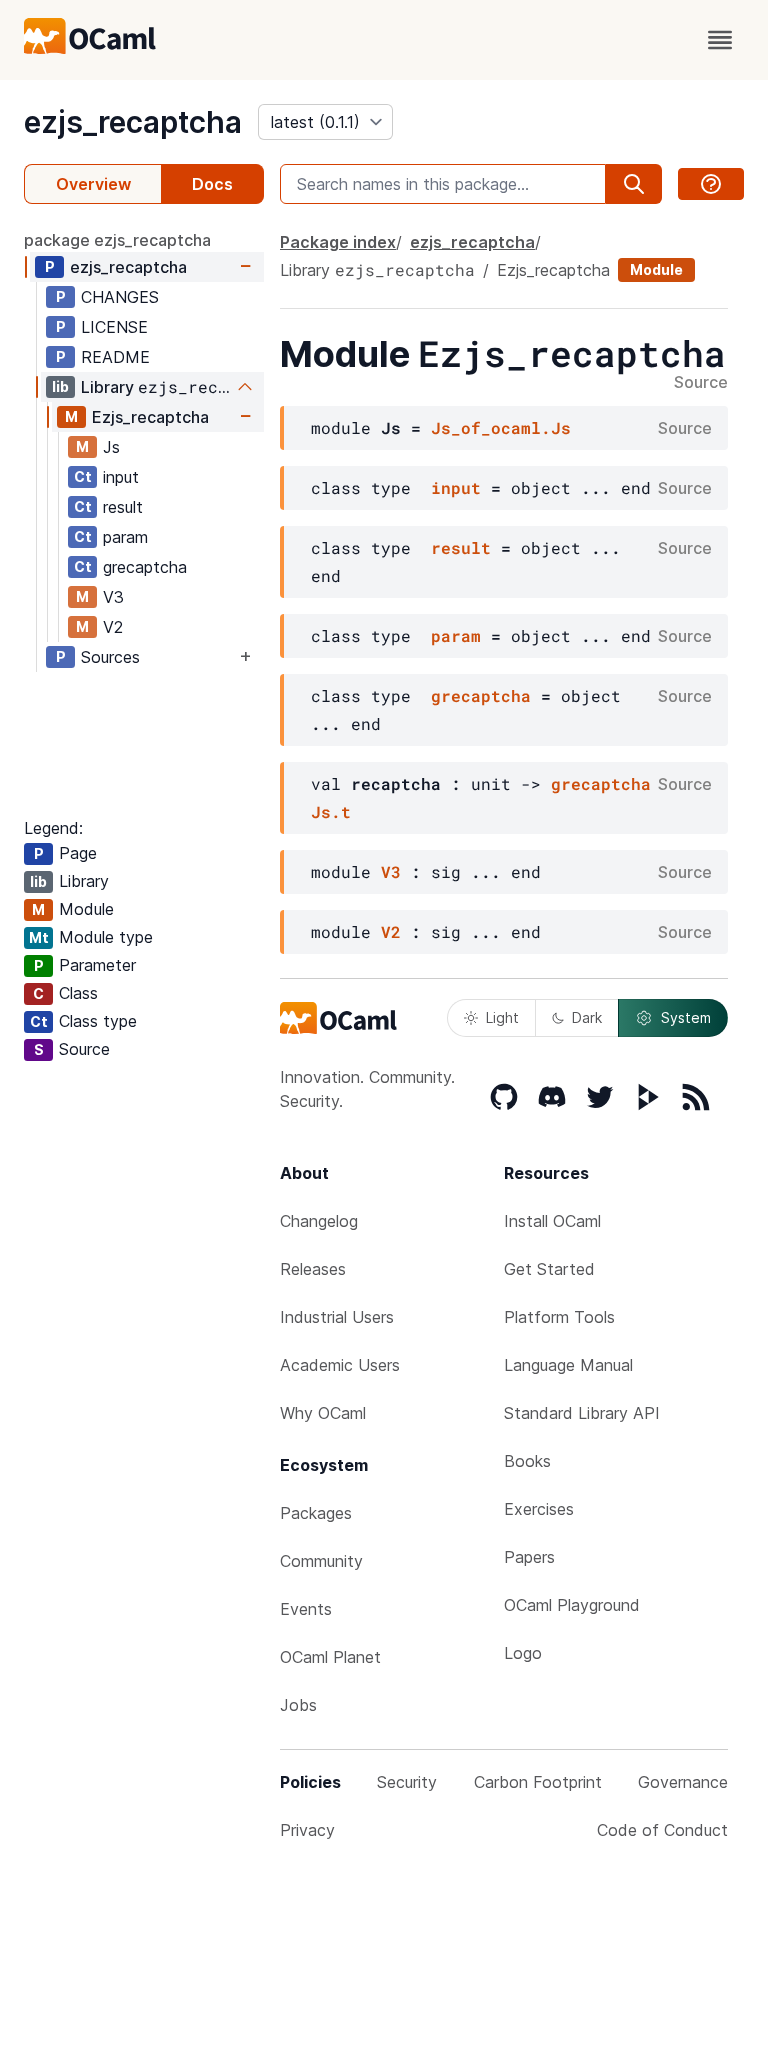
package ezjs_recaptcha (117, 240)
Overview (93, 184)
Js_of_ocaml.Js (501, 427)
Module (656, 269)
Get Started (549, 1269)
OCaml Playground (572, 1605)
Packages (316, 1513)
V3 (113, 597)
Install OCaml (552, 1221)
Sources (110, 657)
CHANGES (120, 297)
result (123, 507)
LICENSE (114, 327)
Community (321, 1561)
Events (306, 1609)
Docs (212, 184)
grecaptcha (145, 567)
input (121, 477)
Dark (587, 1017)
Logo (523, 1653)
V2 (113, 627)
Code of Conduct (662, 1830)
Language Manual (568, 1365)
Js (111, 447)
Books (527, 1461)
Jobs (298, 1705)
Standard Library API (582, 1413)
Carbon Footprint (538, 1782)
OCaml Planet (330, 1657)
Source (701, 383)
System (686, 1017)
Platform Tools (559, 1317)
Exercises (539, 1509)
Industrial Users (337, 1317)
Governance (683, 1782)
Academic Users (340, 1365)
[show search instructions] (711, 184)
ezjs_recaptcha (133, 122)
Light (502, 1017)
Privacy (307, 1830)
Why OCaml (323, 1413)
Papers (529, 1557)
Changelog (319, 1221)
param (125, 537)
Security (407, 1782)
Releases (313, 1269)
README (115, 357)
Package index (338, 242)
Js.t (331, 811)
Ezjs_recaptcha (150, 417)
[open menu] (720, 40)
